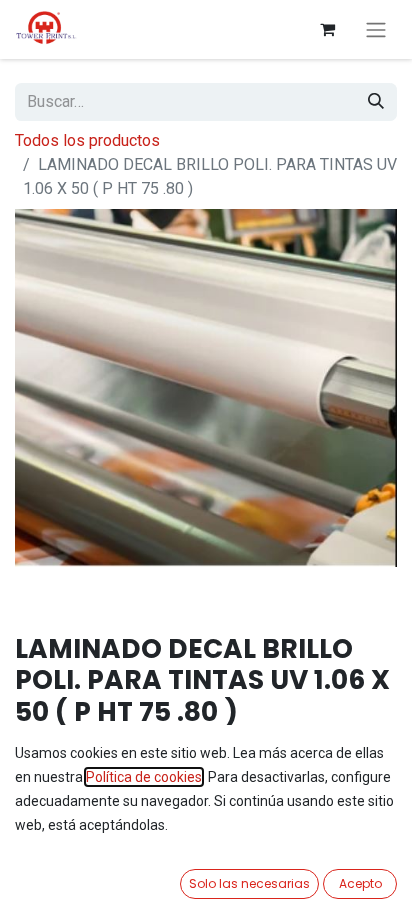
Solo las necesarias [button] (249, 883)
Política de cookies (144, 777)
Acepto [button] (360, 883)
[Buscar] (376, 102)
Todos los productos (87, 140)
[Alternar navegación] (376, 29)
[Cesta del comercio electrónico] (327, 29)
